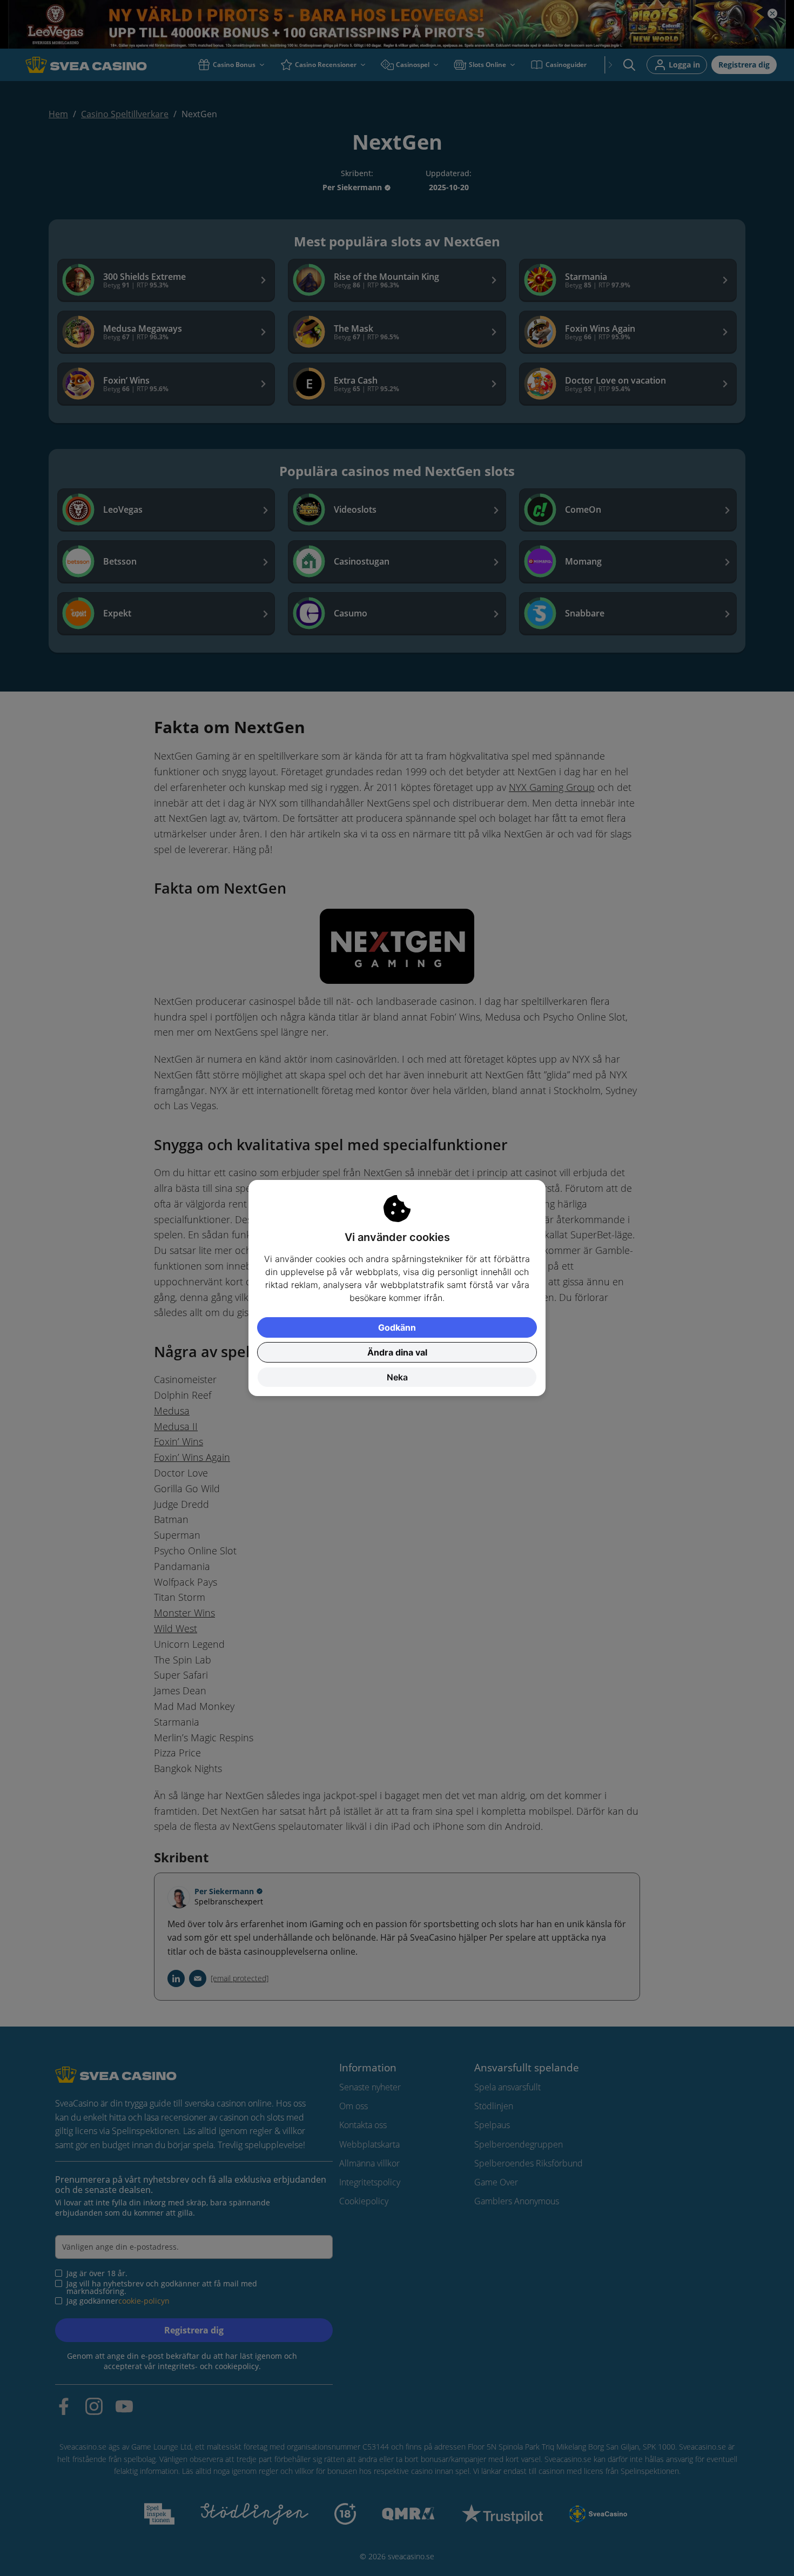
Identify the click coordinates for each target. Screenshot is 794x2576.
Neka (397, 1377)
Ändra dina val (397, 1352)
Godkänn (397, 1327)
